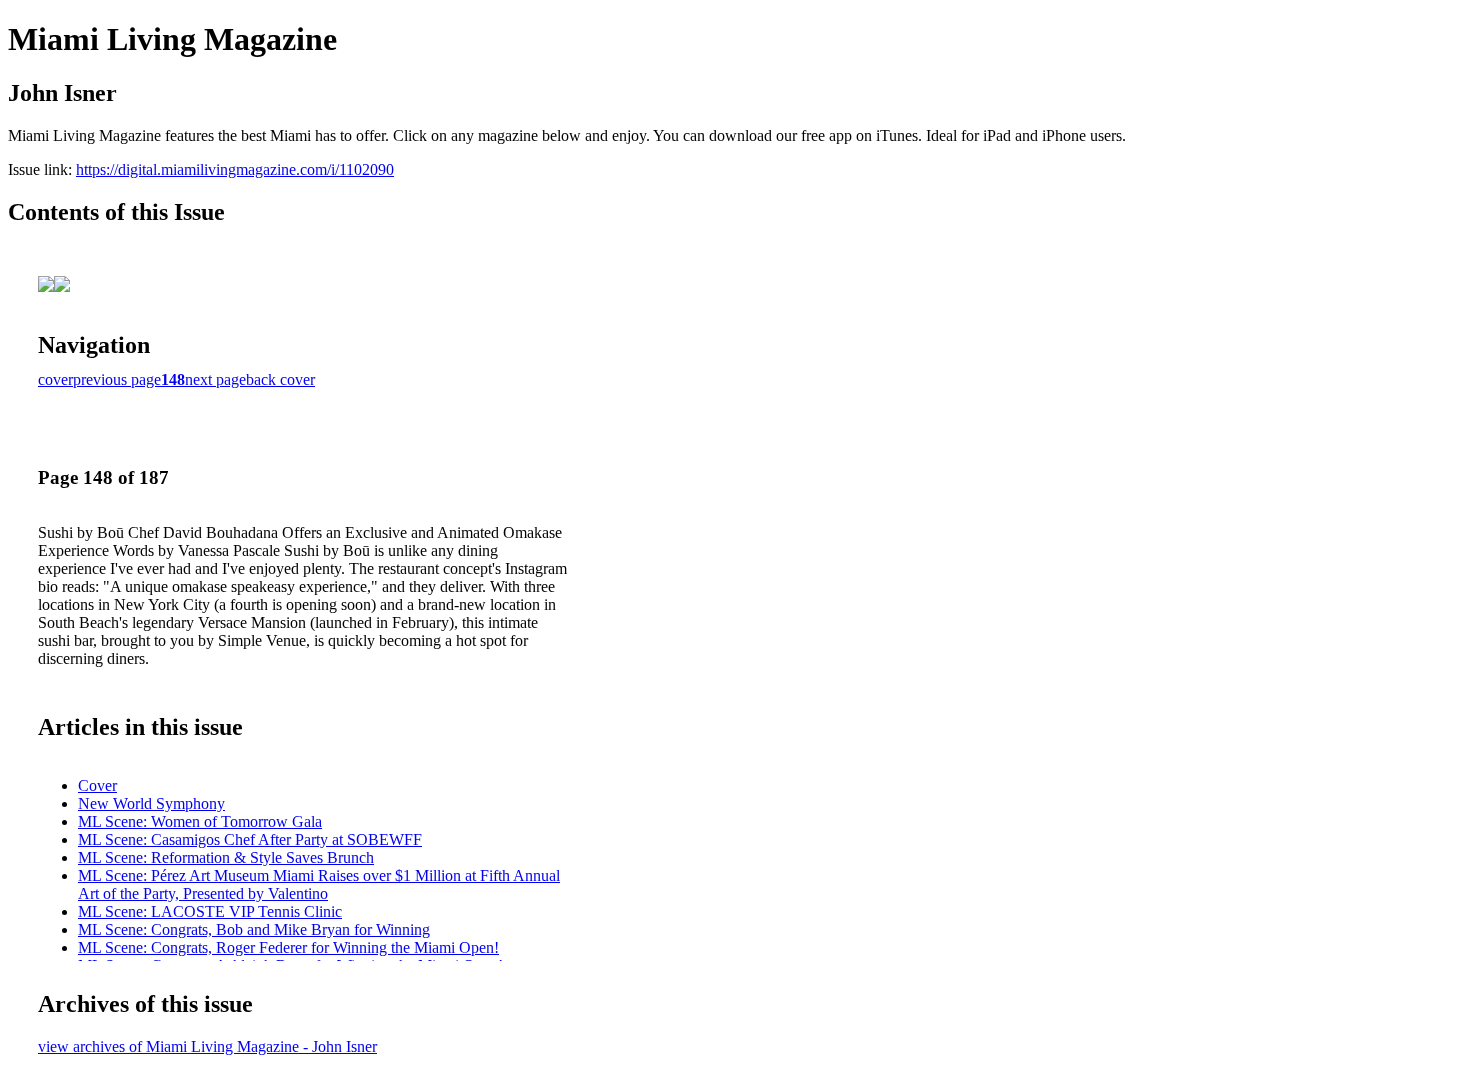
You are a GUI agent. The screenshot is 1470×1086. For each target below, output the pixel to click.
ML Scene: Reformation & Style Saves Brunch (226, 857)
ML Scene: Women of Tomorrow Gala (200, 821)
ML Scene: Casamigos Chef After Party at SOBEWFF (250, 839)
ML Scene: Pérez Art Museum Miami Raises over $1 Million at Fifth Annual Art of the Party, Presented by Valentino (319, 884)
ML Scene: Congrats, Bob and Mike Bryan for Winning (254, 929)
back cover (280, 379)
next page (215, 379)
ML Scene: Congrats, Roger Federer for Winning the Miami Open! (288, 947)
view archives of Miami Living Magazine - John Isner (207, 1046)
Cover (97, 785)
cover (55, 379)
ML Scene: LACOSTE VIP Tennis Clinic (210, 911)
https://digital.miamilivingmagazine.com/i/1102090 (235, 169)
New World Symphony (151, 803)
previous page (117, 379)
